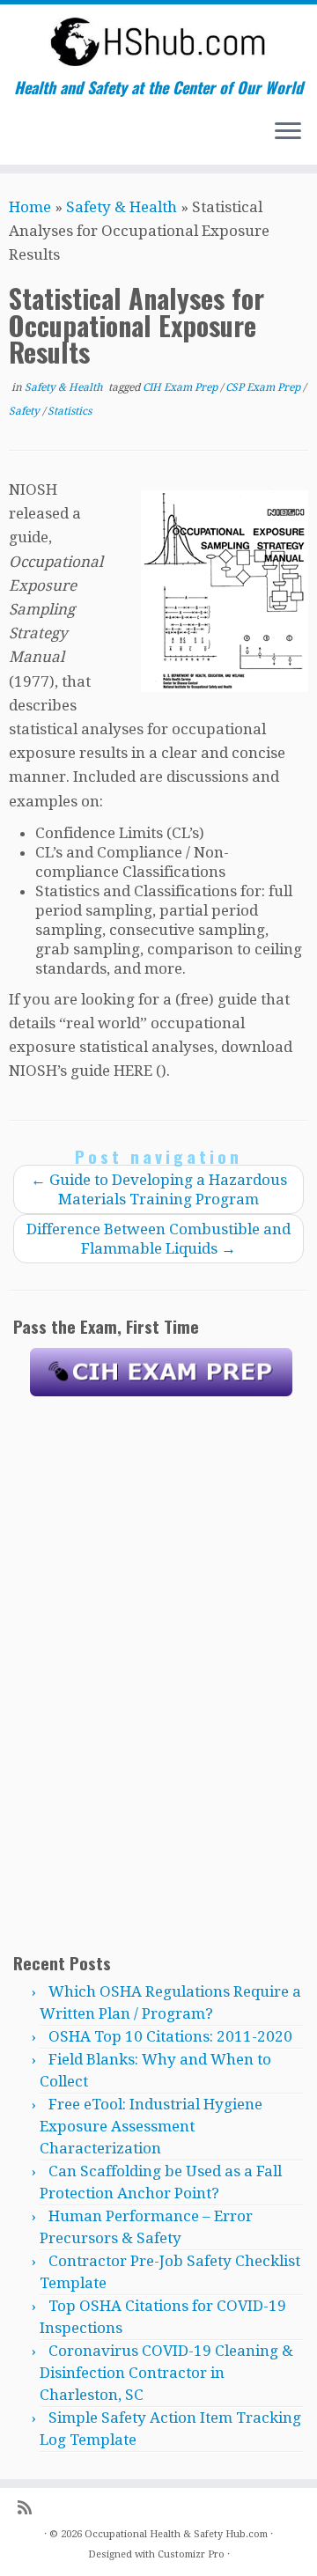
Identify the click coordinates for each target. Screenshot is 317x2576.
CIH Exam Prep (181, 387)
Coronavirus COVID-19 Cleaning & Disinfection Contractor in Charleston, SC (166, 2373)
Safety (26, 411)
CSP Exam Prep (264, 387)
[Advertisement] (161, 1673)
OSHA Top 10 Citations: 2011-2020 (170, 2036)
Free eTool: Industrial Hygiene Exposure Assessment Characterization (151, 2126)
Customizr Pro (191, 2554)
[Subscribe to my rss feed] (29, 2508)
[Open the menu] (288, 133)
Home (30, 207)
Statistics (70, 411)
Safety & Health (122, 207)
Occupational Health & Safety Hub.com (176, 2534)
